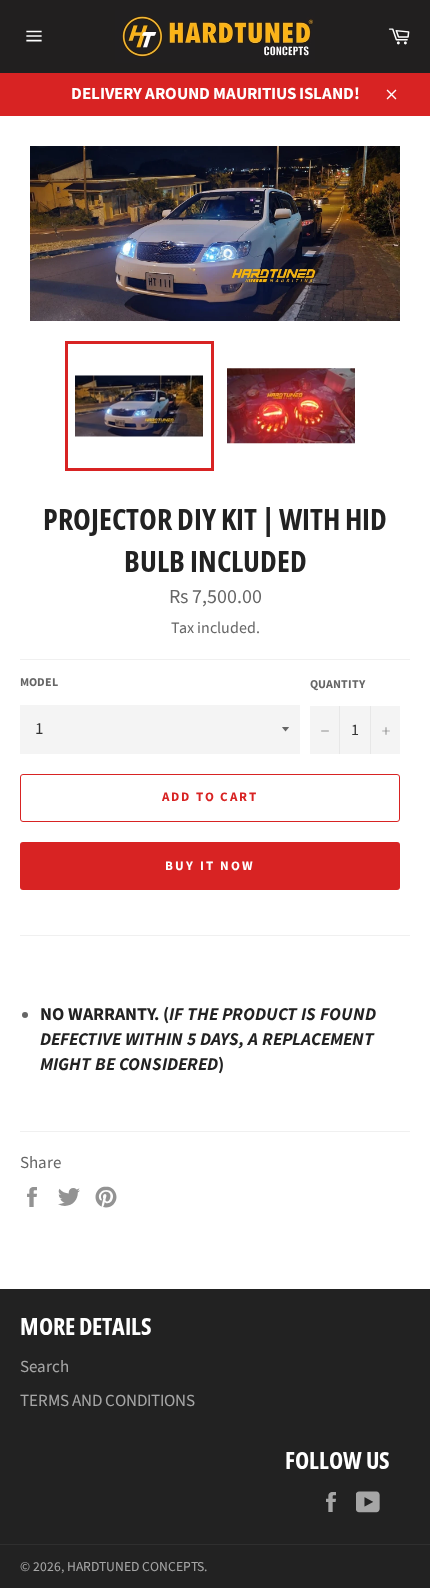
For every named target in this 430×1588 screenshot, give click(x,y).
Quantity (337, 685)
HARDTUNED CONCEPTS (135, 1566)
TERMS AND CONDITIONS (107, 1401)
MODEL (39, 683)
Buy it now (210, 866)
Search (44, 1367)
